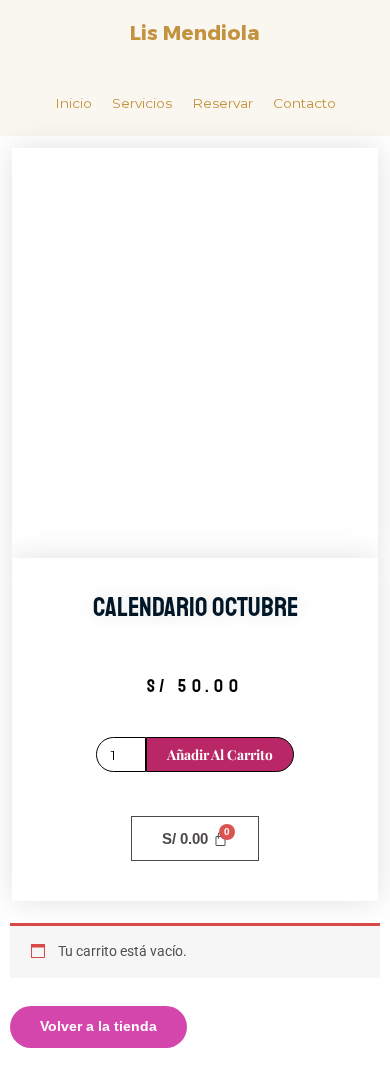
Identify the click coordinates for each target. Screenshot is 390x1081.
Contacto (304, 103)
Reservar (222, 103)
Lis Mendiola (195, 33)
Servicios (142, 103)
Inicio (73, 103)
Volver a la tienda (98, 1026)
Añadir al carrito (220, 754)
